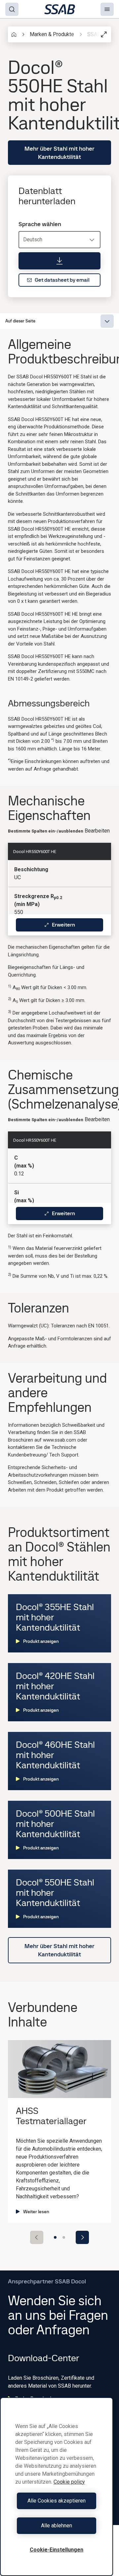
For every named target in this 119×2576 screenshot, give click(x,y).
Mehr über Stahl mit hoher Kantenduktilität (59, 153)
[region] (57, 2487)
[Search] (12, 9)
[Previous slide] (37, 2237)
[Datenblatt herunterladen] (59, 261)
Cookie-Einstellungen (57, 2550)
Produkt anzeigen (41, 1641)
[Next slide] (82, 2237)
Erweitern (63, 925)
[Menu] (107, 9)
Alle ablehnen (57, 2526)
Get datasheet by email (62, 280)
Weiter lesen (36, 2212)
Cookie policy (69, 2482)
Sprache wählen (40, 224)
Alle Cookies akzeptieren (57, 2501)
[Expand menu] (107, 321)
